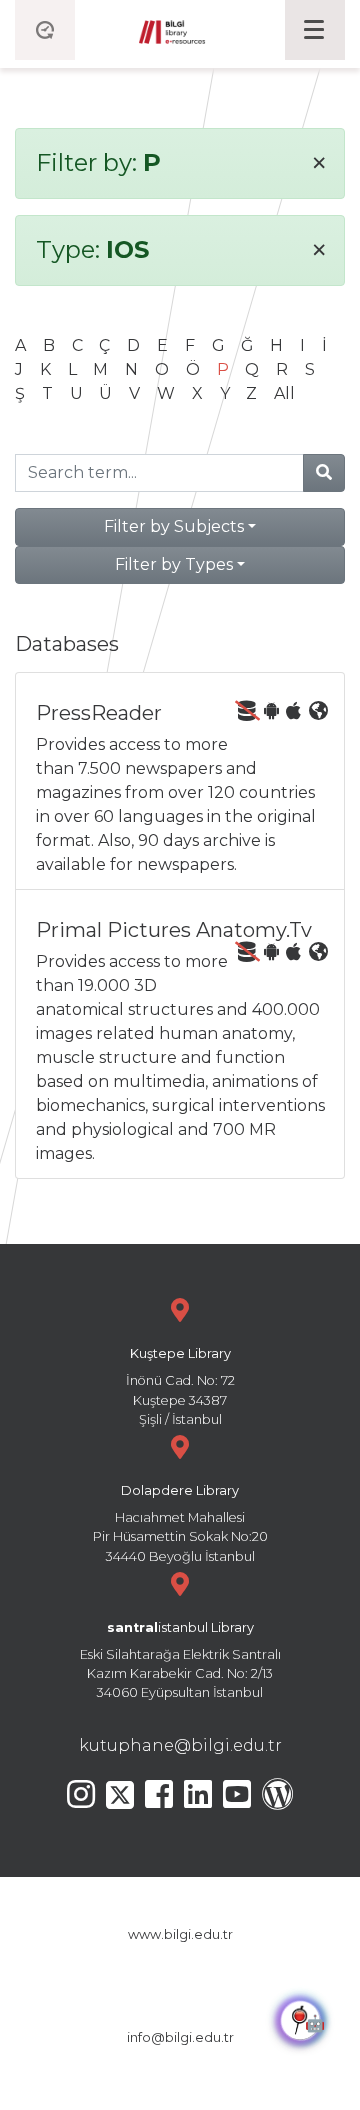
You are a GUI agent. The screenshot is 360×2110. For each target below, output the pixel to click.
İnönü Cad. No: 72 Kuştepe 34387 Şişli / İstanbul (180, 1386)
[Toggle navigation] (315, 30)
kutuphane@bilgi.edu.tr (180, 1745)
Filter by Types (174, 564)
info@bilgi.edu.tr (180, 2037)
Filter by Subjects (174, 526)
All (284, 393)
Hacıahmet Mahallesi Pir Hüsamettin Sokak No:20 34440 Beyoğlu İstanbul (180, 1523)
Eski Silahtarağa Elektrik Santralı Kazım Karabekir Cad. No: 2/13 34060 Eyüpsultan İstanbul (180, 1660)
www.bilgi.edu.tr (180, 1934)
